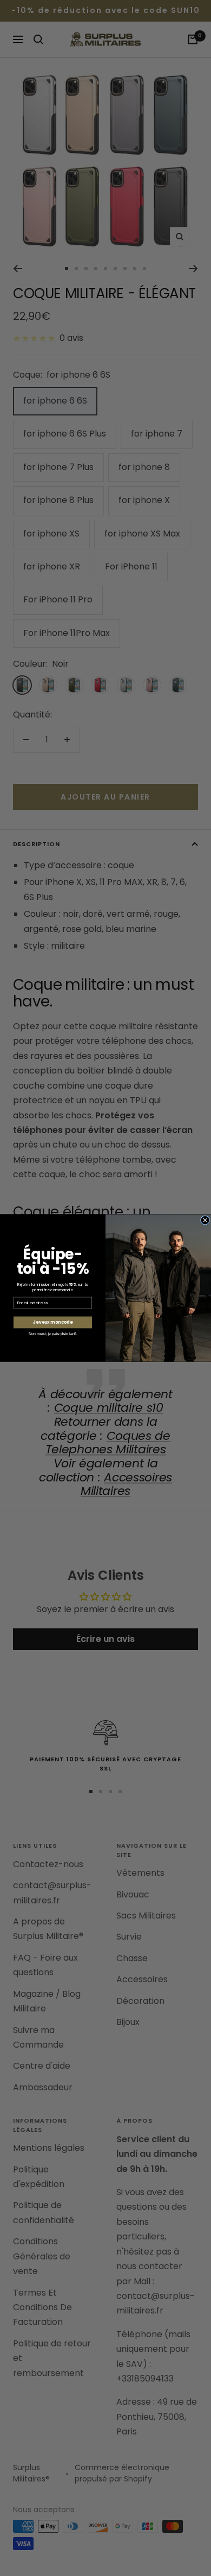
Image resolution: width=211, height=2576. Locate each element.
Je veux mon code (52, 1322)
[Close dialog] (205, 1220)
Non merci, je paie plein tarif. (53, 1333)
